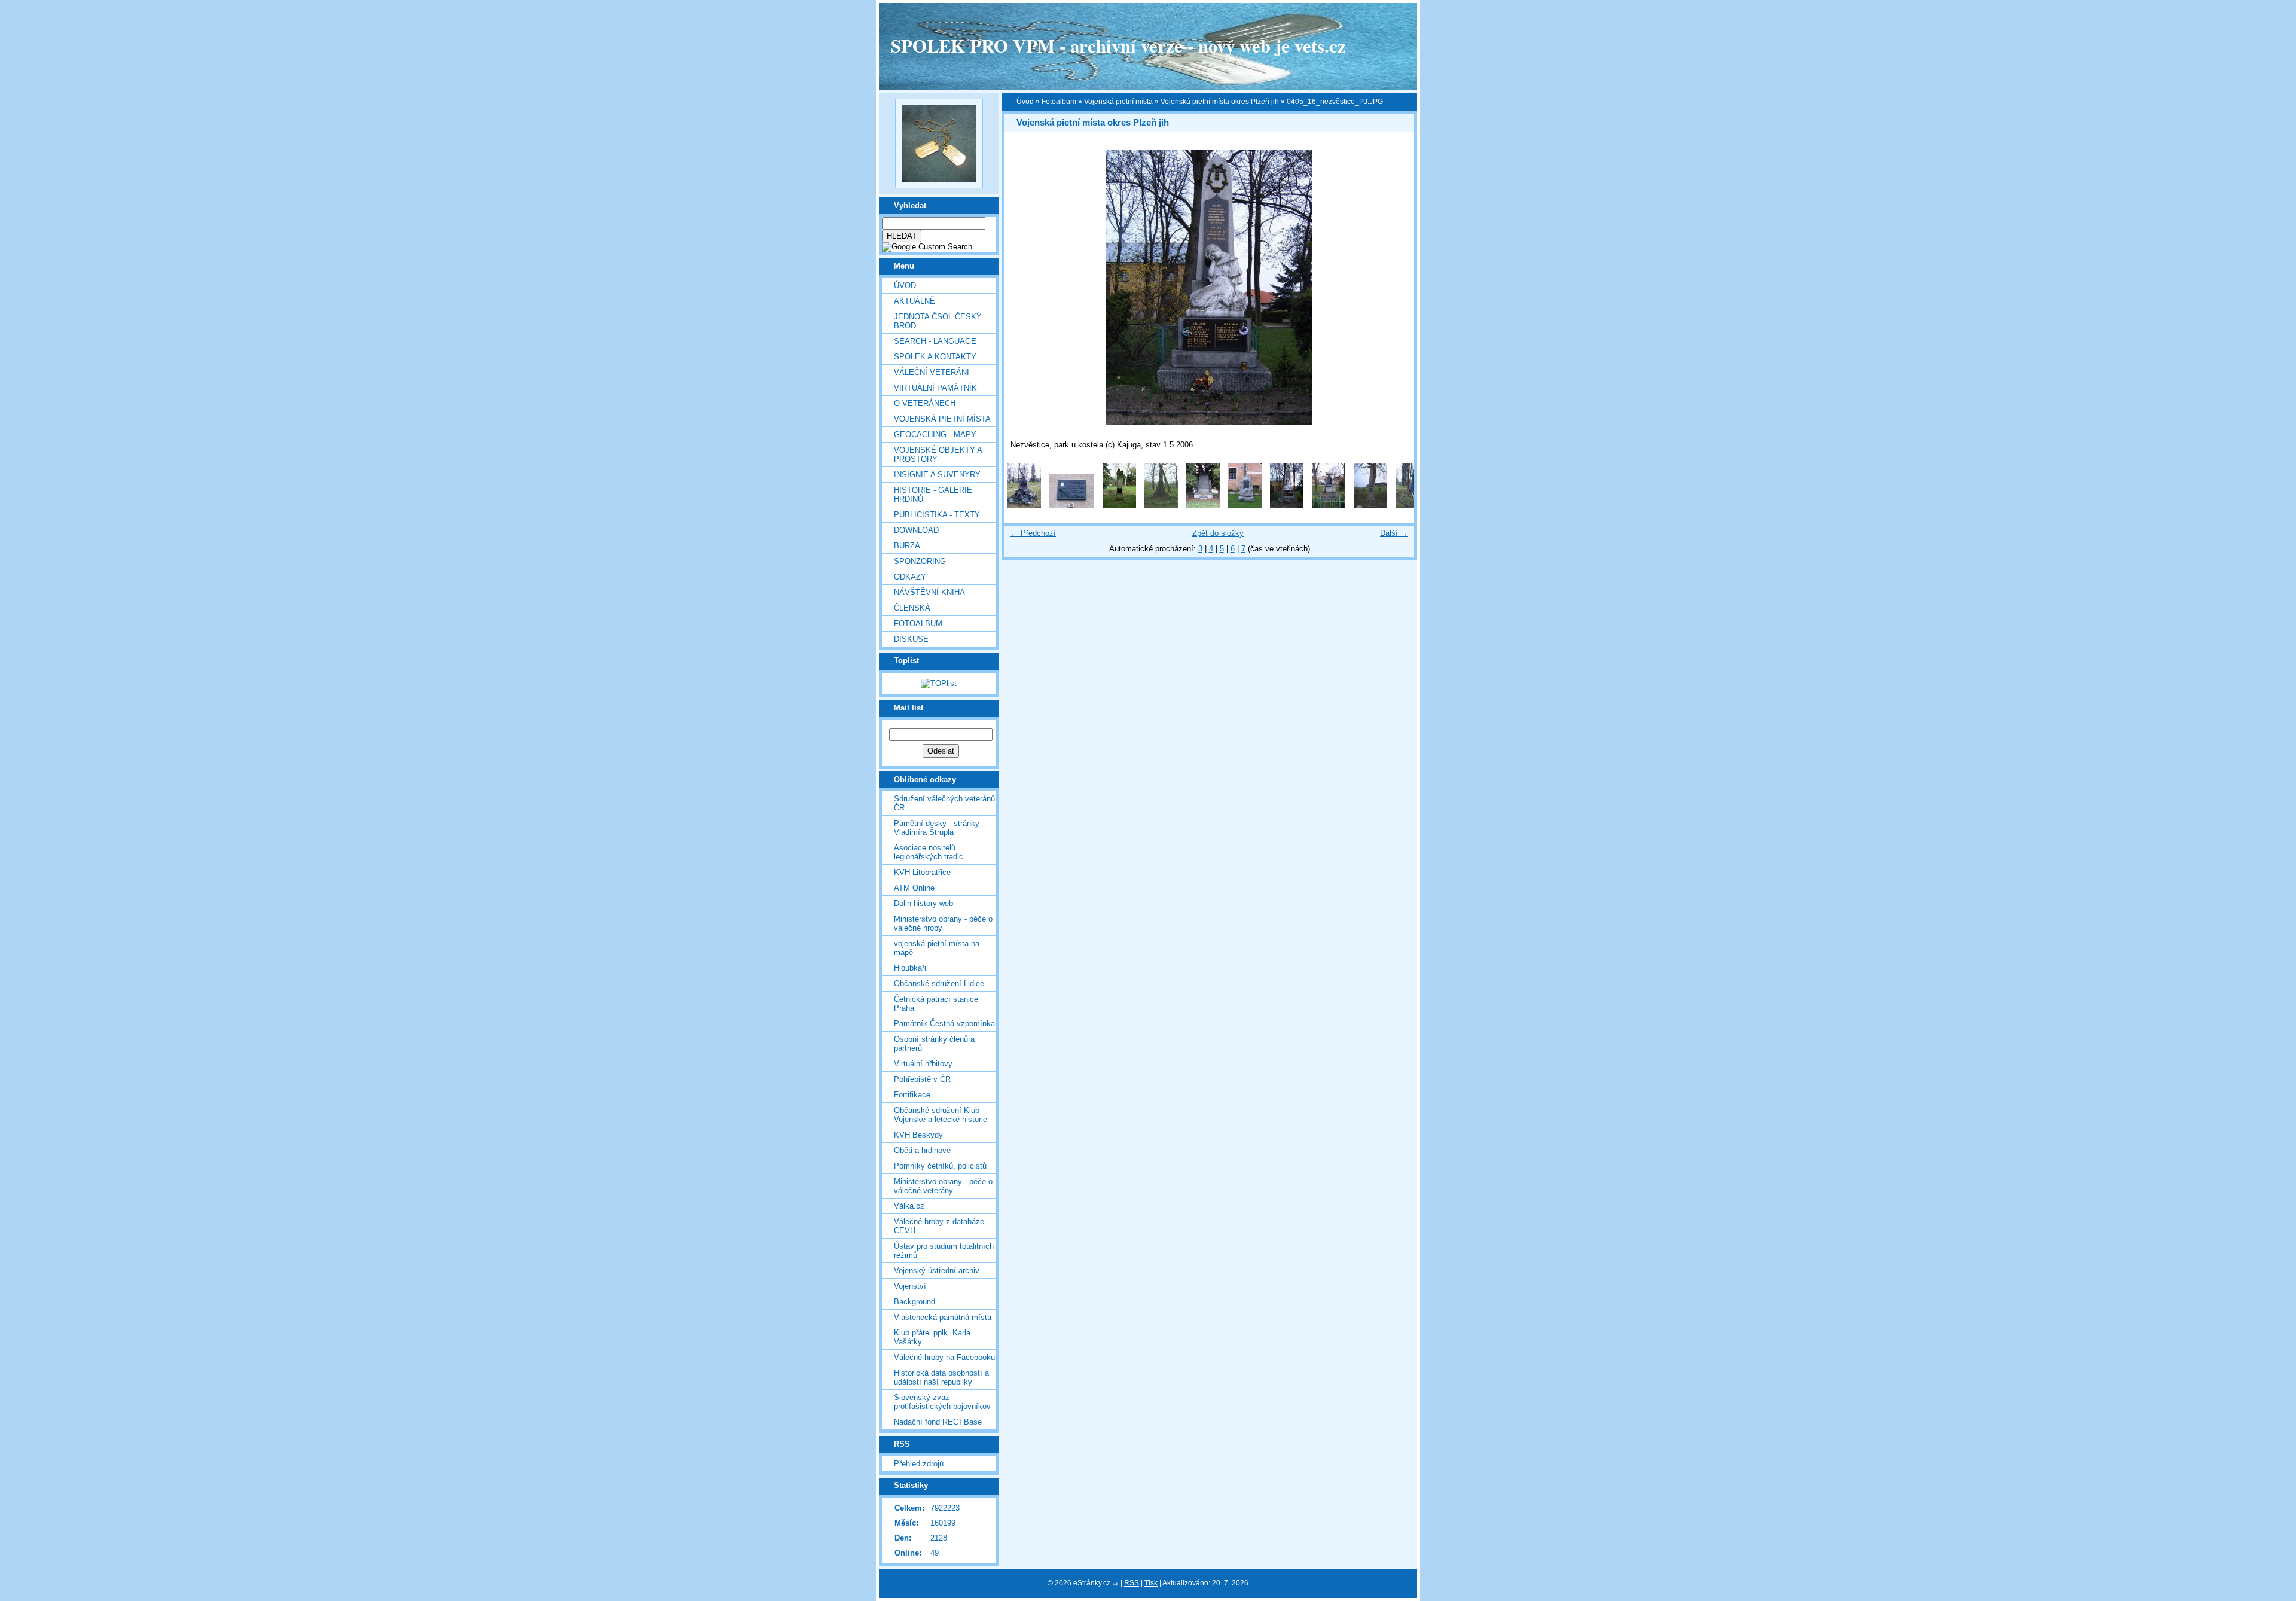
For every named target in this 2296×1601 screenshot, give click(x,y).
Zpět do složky (1218, 533)
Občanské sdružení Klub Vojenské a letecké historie (941, 1115)
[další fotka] (1395, 288)
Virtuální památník (935, 388)
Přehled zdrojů (919, 1464)
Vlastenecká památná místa (943, 1317)
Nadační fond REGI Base (938, 1422)
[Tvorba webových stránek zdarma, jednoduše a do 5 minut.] (1116, 1584)
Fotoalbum (918, 623)
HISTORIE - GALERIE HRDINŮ (933, 495)
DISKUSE (911, 639)
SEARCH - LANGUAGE (935, 341)
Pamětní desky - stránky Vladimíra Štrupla (937, 828)
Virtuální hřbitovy (923, 1064)
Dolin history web (923, 903)
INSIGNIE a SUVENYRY (937, 475)
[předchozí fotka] (1024, 288)
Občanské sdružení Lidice (939, 984)
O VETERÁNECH (925, 403)
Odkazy (910, 577)
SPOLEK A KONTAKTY (935, 357)
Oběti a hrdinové (922, 1150)
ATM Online (914, 888)
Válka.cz (909, 1206)
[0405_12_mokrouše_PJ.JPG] (1119, 505)
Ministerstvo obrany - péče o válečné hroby (943, 923)
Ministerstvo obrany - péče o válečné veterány (943, 1186)
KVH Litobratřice (922, 872)
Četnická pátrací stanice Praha (936, 1004)
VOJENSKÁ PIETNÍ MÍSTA (942, 419)
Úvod (905, 286)
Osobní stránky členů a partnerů (934, 1044)
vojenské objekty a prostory (938, 455)
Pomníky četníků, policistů (940, 1166)
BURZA (907, 546)
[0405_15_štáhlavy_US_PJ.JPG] (1245, 505)
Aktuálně (915, 301)
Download (916, 530)
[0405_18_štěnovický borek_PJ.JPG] (1370, 505)
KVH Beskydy (918, 1135)
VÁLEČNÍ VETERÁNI (932, 372)
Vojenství (910, 1286)
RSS (1132, 1583)
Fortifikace (912, 1095)
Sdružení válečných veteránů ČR (944, 803)
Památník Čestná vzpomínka (944, 1024)
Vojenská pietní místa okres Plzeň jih (1220, 102)
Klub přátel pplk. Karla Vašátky (932, 1337)
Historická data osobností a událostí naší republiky (941, 1377)
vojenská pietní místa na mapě (937, 948)
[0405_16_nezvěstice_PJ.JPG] (1287, 505)
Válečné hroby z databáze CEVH (939, 1226)
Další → (1394, 533)
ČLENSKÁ (912, 608)
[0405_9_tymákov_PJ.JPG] (1412, 505)
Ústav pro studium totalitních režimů (944, 1251)
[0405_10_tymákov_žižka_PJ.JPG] (1024, 505)
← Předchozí (1033, 533)
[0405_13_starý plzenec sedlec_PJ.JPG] (1161, 505)
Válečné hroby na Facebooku (944, 1357)
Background (915, 1302)
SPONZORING (920, 561)
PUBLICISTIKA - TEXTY (937, 515)
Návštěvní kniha (929, 592)
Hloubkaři (910, 968)
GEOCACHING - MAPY (935, 434)
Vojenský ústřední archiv (937, 1271)
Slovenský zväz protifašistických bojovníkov (942, 1402)
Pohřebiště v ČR (922, 1079)
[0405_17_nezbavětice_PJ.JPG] (1329, 505)
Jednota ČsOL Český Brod (938, 321)
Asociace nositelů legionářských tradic (929, 852)
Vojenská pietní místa (1118, 102)
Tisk (1151, 1583)
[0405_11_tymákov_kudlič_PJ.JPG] (1072, 505)
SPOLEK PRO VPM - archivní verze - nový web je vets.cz (1118, 45)
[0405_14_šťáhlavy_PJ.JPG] (1203, 505)
